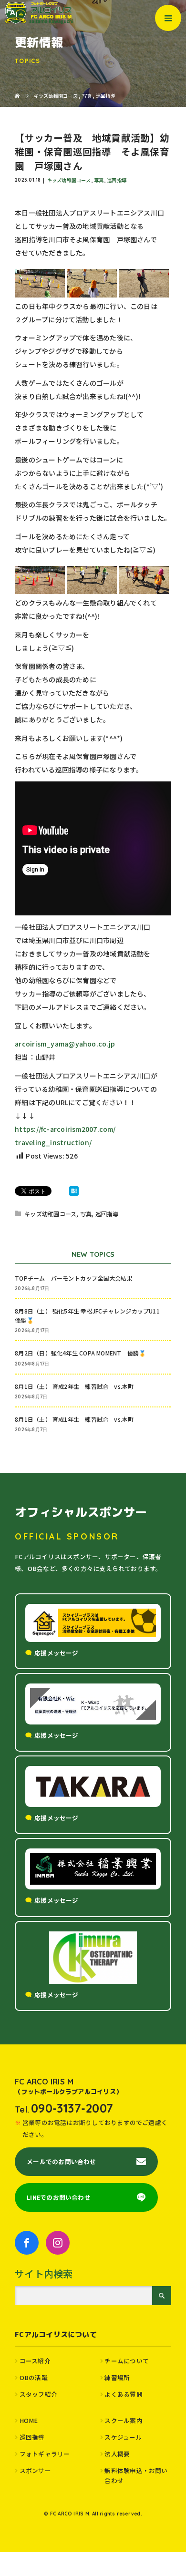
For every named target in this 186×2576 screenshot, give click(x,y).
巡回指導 (117, 180)
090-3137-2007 (72, 2108)
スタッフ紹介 (38, 2394)
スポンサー (35, 2470)
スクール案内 (123, 2420)
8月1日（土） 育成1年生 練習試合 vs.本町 (74, 1419)
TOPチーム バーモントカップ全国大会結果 (77, 1278)
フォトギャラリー (45, 2454)
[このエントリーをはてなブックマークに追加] (74, 1191)
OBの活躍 (34, 2377)
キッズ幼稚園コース (69, 180)
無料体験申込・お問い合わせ (136, 2475)
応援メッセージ (57, 1653)
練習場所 (117, 2377)
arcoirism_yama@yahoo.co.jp (65, 1044)
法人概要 (117, 2454)
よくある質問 (123, 2394)
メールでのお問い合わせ (61, 2161)
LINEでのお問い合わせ (59, 2197)
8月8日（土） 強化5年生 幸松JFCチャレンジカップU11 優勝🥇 (90, 1315)
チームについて (127, 2361)
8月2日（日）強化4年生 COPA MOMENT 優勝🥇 (80, 1353)
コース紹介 (35, 2361)
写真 (99, 180)
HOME (29, 2420)
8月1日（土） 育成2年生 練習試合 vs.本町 (74, 1386)
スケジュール (123, 2437)
